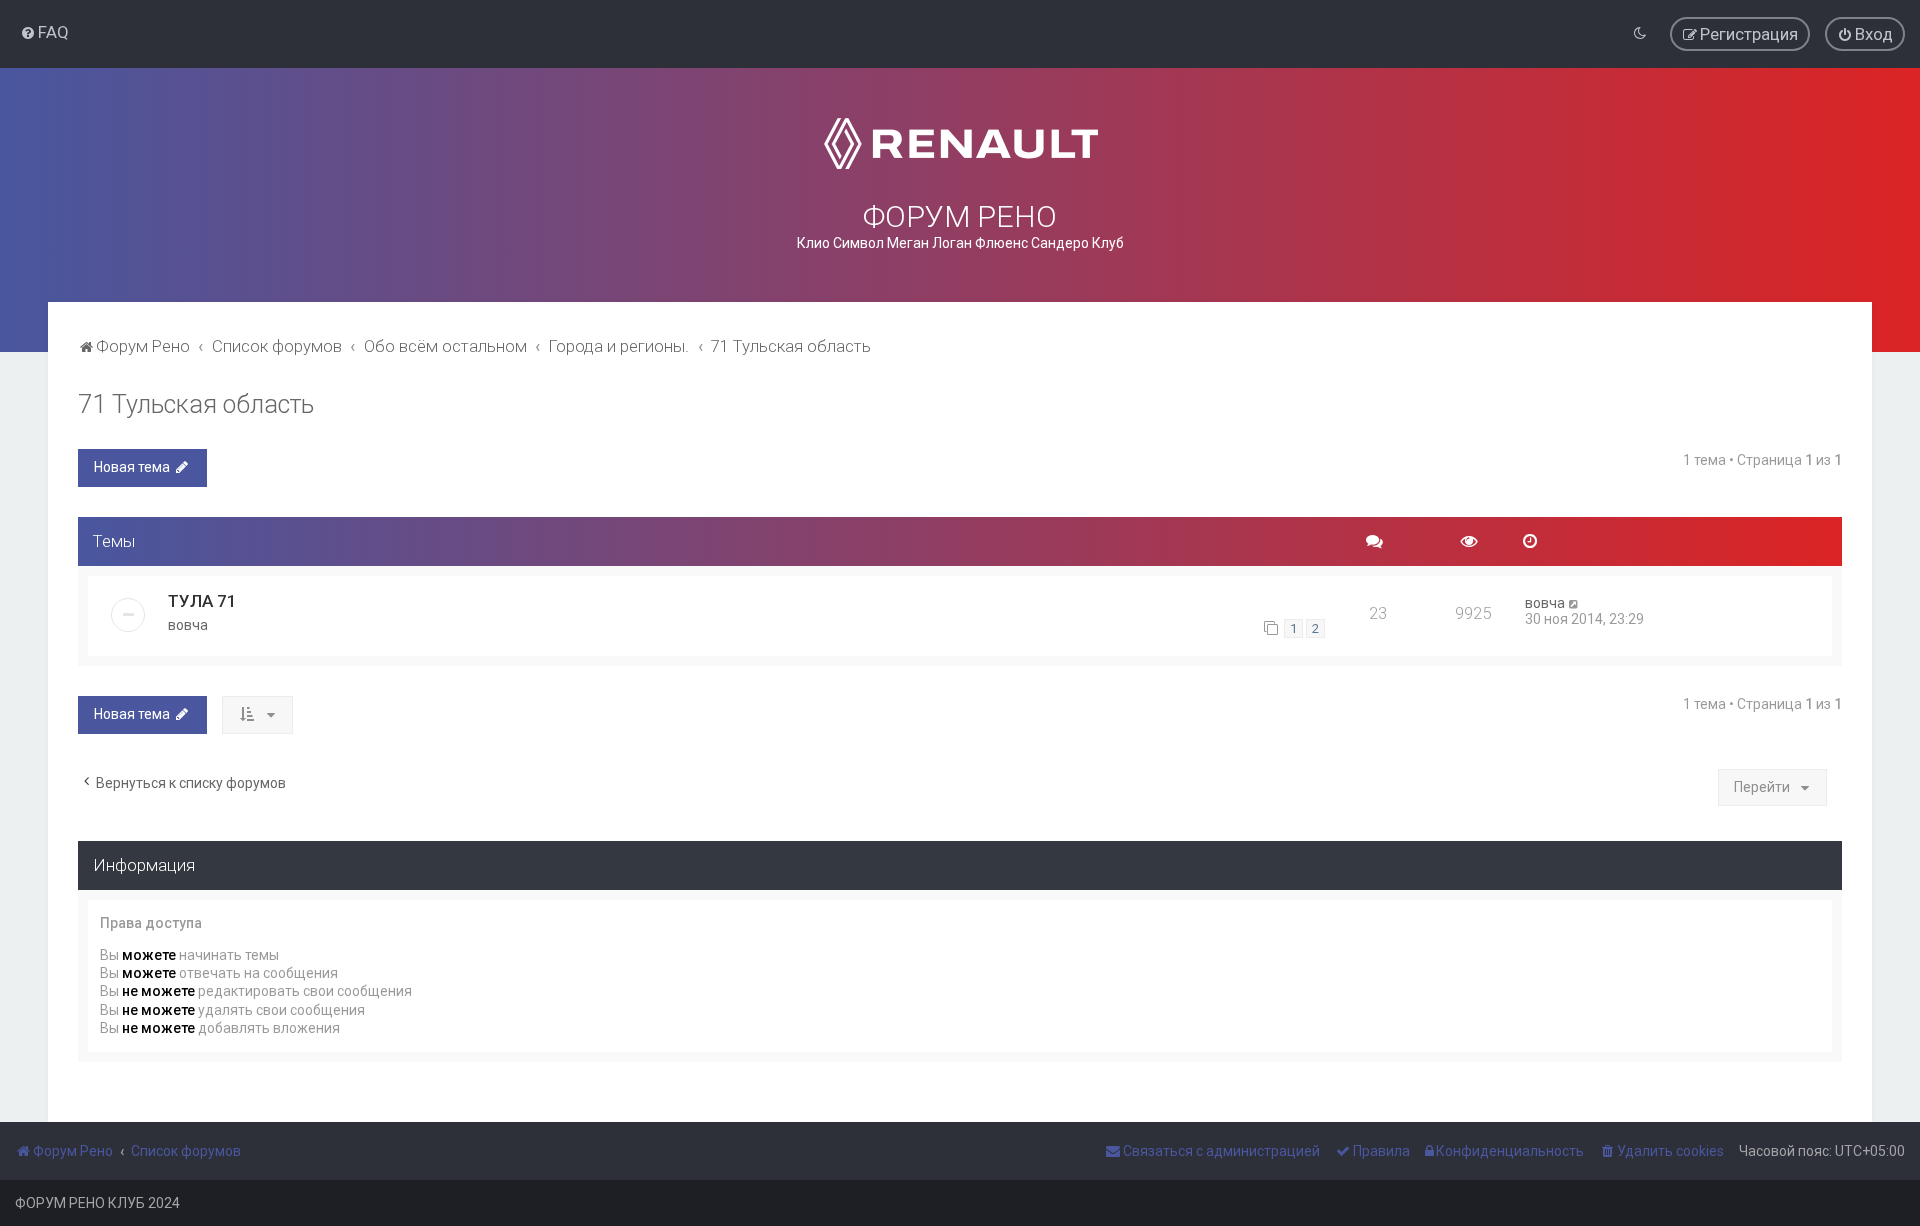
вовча (188, 625)
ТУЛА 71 (202, 601)
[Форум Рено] (960, 143)
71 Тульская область (196, 404)
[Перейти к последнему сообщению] (1574, 603)
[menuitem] (44, 32)
